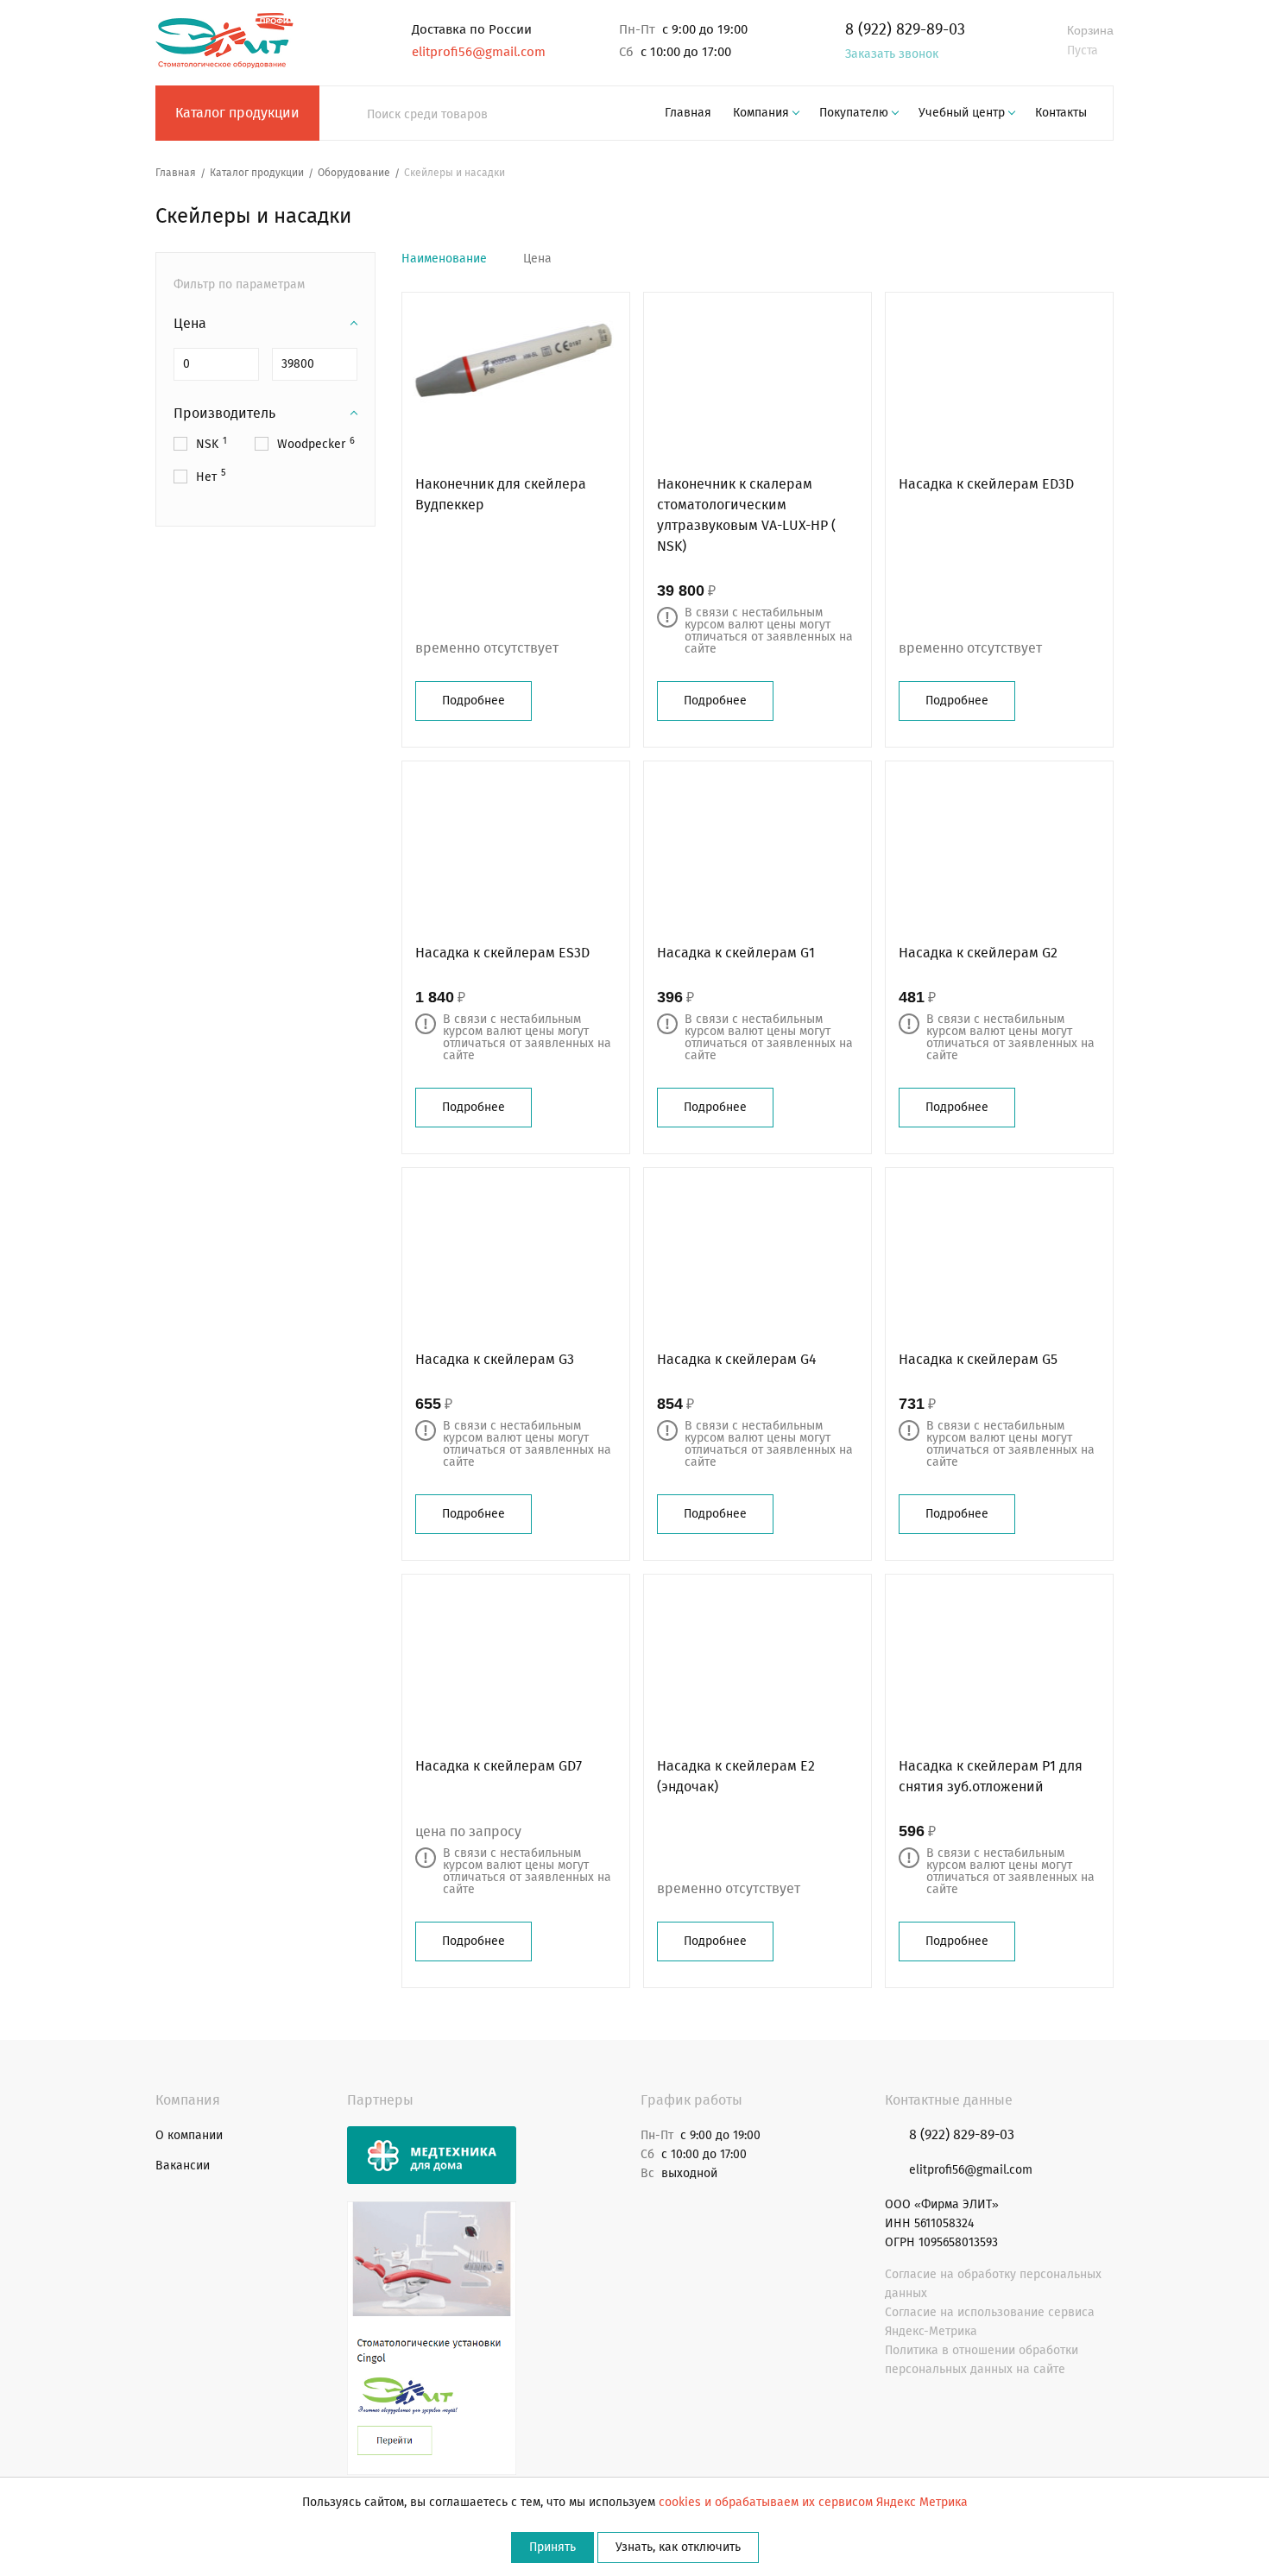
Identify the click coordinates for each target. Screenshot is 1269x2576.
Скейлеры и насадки (455, 173)
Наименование (444, 259)
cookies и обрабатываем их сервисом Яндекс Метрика (813, 2502)
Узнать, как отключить (678, 2547)
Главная (688, 113)
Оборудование (354, 173)
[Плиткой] (1080, 259)
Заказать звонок (892, 54)
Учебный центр (962, 113)
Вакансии (183, 2166)
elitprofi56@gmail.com (479, 52)
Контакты (1061, 113)
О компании (189, 2135)
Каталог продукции (237, 113)
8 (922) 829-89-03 (905, 29)
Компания (761, 113)
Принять (552, 2547)
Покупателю (854, 113)
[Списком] (1107, 259)
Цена (537, 259)
